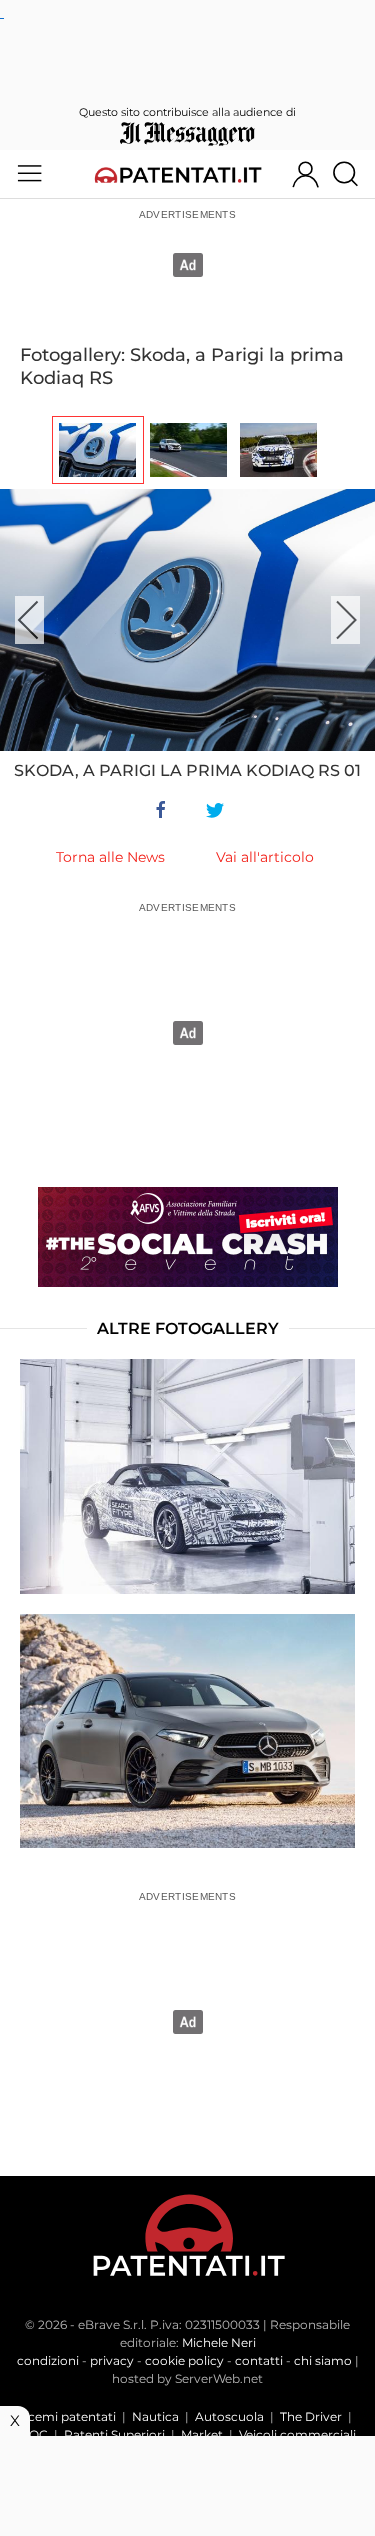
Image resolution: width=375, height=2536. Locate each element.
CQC (34, 2434)
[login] (305, 174)
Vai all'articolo (265, 857)
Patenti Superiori (114, 2434)
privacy (112, 2360)
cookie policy (184, 2360)
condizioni (48, 2360)
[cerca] (353, 174)
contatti (259, 2360)
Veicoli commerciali (297, 2434)
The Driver (311, 2416)
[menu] (29, 174)
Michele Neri (219, 2342)
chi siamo (323, 2360)
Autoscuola (229, 2416)
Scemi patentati (68, 2416)
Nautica (155, 2416)
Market (202, 2434)
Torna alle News (110, 857)
